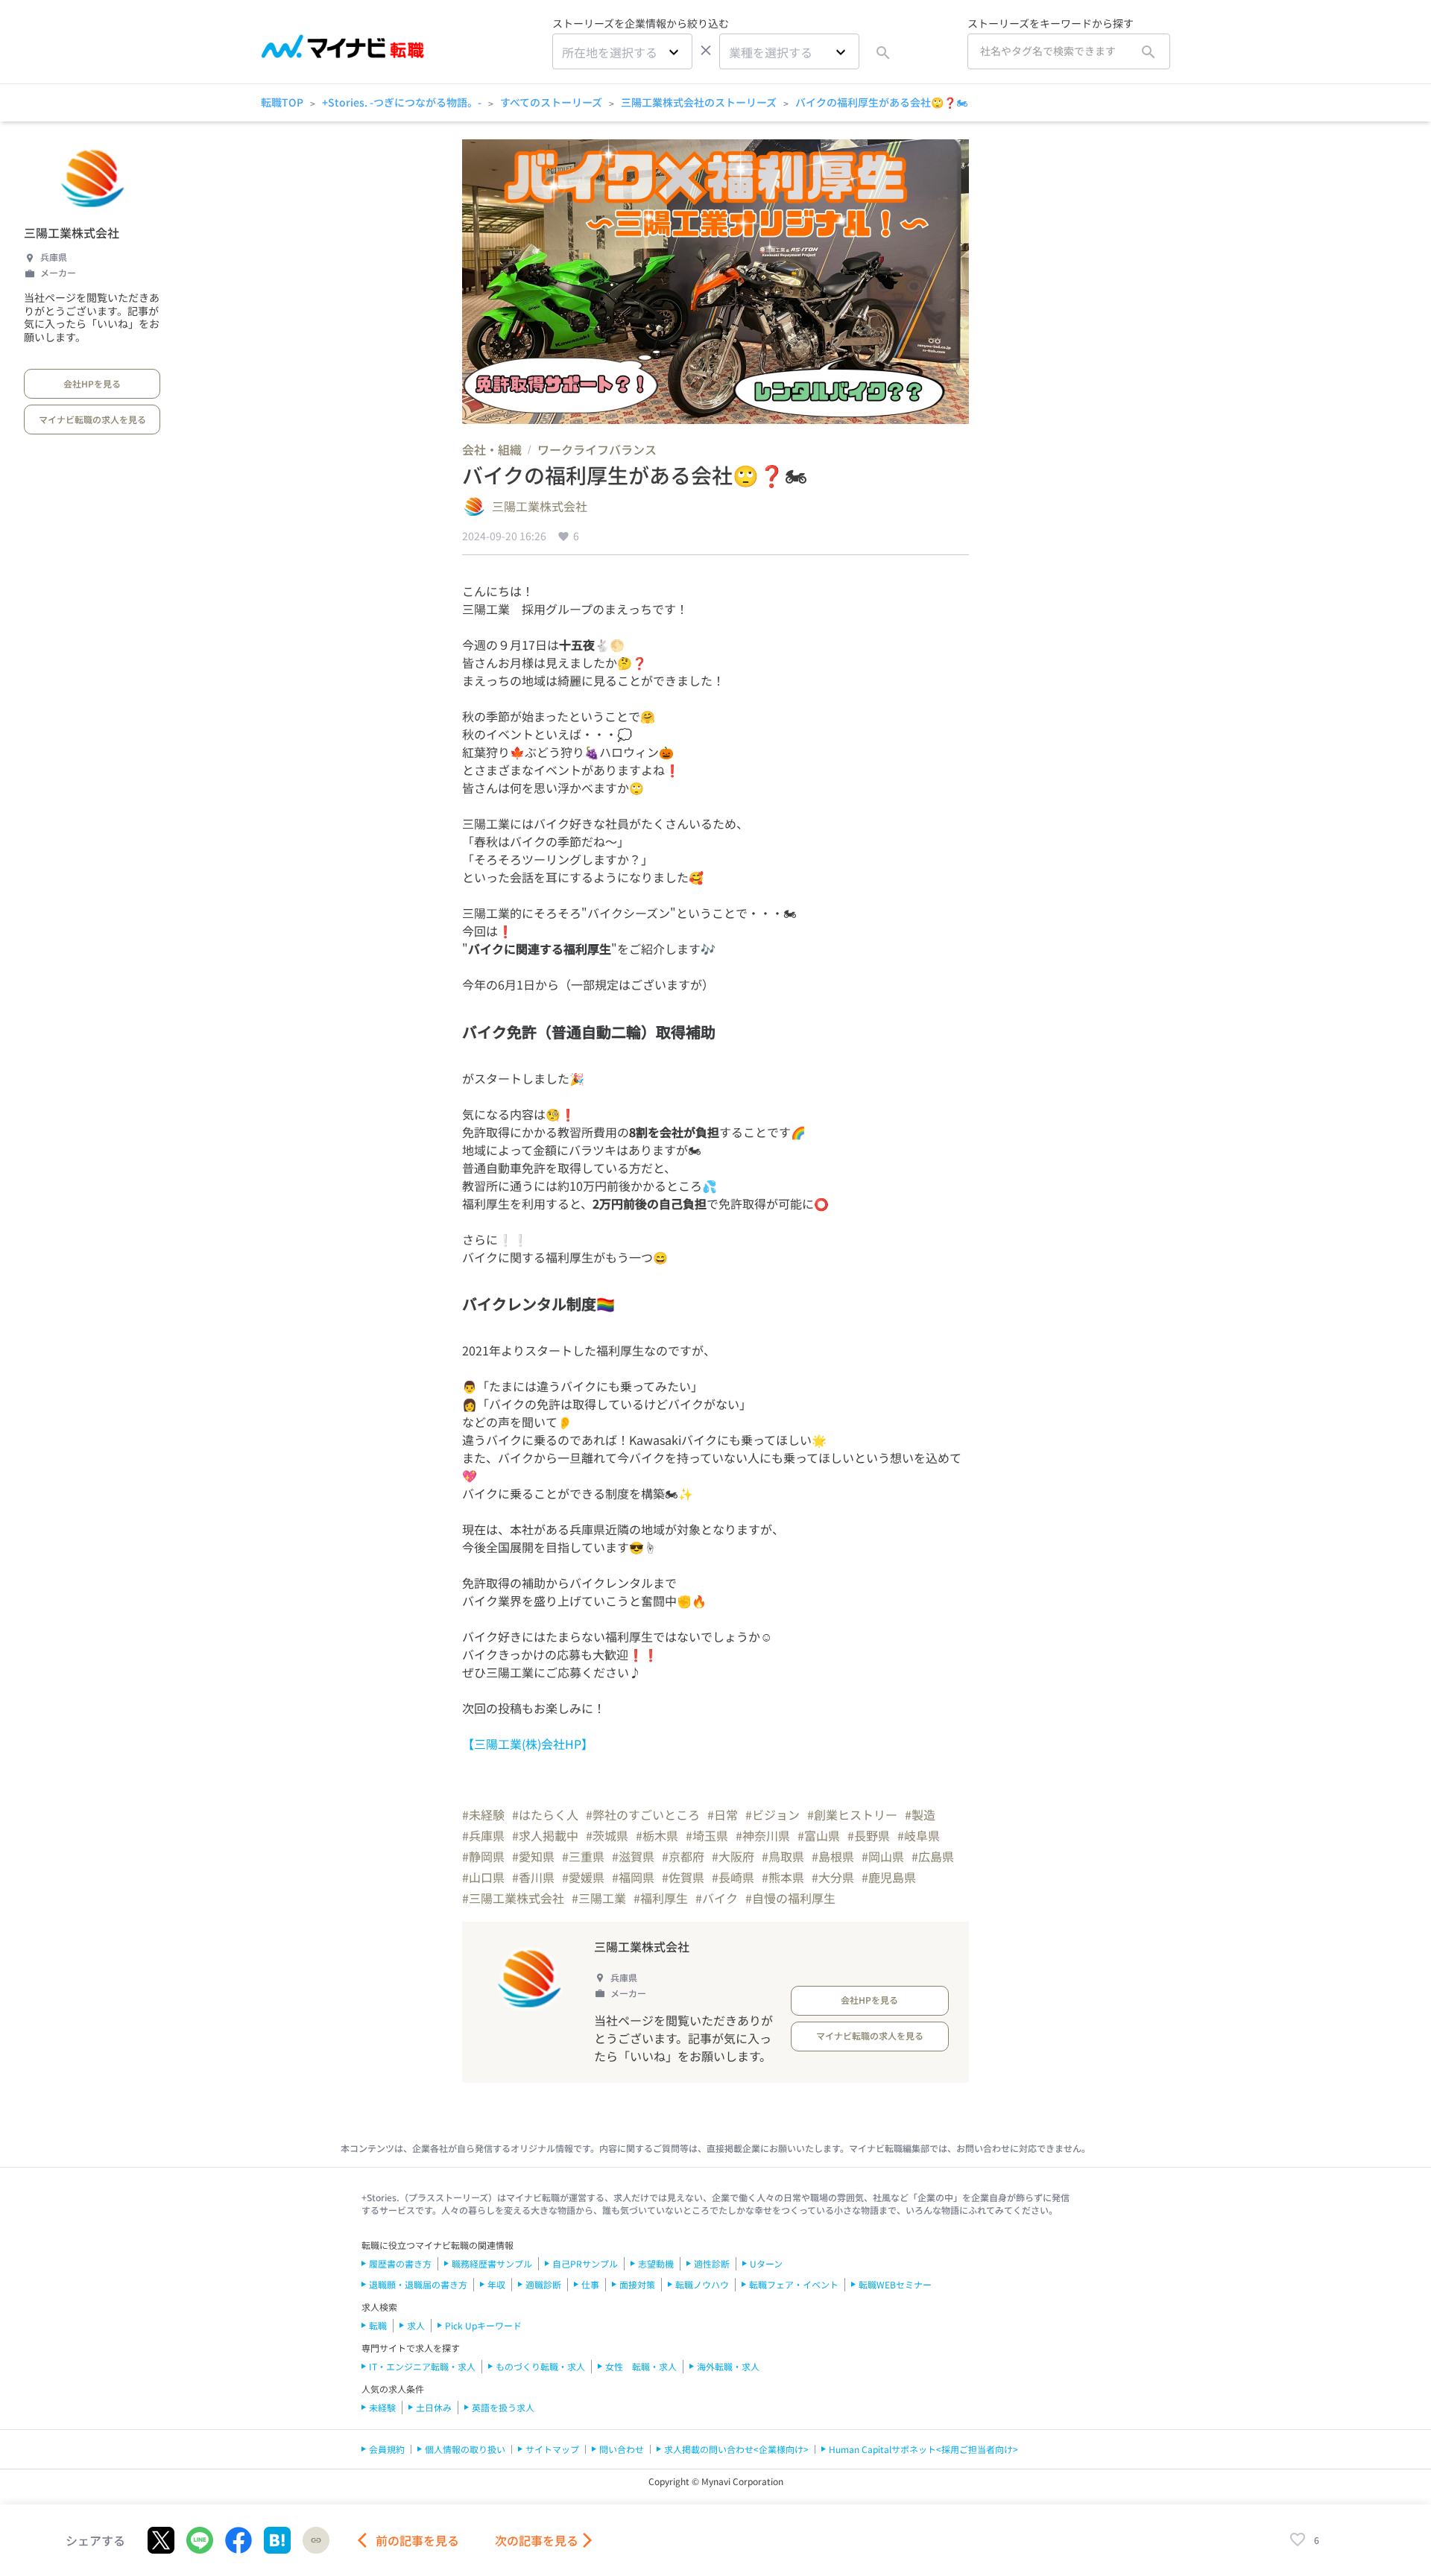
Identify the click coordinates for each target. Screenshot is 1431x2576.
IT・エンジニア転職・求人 (422, 2366)
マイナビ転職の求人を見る (92, 419)
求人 (416, 2325)
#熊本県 (783, 1877)
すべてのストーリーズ (551, 102)
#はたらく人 (545, 1814)
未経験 (382, 2407)
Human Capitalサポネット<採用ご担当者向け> (923, 2449)
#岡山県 (883, 1856)
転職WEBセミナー (895, 2284)
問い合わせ (622, 2449)
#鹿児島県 (889, 1877)
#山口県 (483, 1877)
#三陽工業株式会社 (513, 1898)
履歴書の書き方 (400, 2263)
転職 (378, 2325)
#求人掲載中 (545, 1835)
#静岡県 (483, 1856)
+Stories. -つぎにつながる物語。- (402, 102)
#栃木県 (657, 1835)
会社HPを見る (92, 383)
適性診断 (712, 2263)
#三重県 (583, 1856)
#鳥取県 (783, 1856)
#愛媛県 (583, 1877)
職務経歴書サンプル (492, 2263)
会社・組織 (492, 449)
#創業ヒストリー (852, 1814)
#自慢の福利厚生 (790, 1898)
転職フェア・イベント (794, 2284)
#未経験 (483, 1814)
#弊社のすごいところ (643, 1814)
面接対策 (637, 2284)
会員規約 (387, 2449)
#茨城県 (607, 1835)
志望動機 (656, 2263)
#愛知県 (533, 1856)
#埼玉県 (707, 1835)
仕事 (590, 2284)
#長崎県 (733, 1877)
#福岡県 (633, 1877)
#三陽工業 (599, 1898)
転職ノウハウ (702, 2284)
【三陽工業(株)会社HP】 (528, 1744)
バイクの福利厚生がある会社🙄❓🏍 (881, 102)
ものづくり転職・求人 (540, 2366)
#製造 (920, 1814)
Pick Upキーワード (483, 2325)
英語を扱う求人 (503, 2407)
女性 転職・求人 (641, 2366)
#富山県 (819, 1835)
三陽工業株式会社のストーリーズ (699, 102)
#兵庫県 (483, 1835)
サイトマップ (552, 2449)
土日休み (434, 2407)
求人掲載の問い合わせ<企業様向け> (736, 2449)
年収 (496, 2284)
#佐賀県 (683, 1877)
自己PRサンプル (585, 2263)
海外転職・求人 (728, 2366)
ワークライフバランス (597, 449)
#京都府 (683, 1856)
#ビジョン (773, 1814)
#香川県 (533, 1877)
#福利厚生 (661, 1898)
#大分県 (833, 1877)
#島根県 (833, 1856)
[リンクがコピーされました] (316, 2540)
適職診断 (543, 2284)
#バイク (717, 1898)
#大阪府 (733, 1856)
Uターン (766, 2263)
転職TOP (282, 102)
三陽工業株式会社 (72, 232)
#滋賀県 (633, 1856)
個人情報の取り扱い (465, 2449)
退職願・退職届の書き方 (418, 2284)
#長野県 (869, 1835)
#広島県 (933, 1856)
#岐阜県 (919, 1835)
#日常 (723, 1814)
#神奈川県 (763, 1835)
